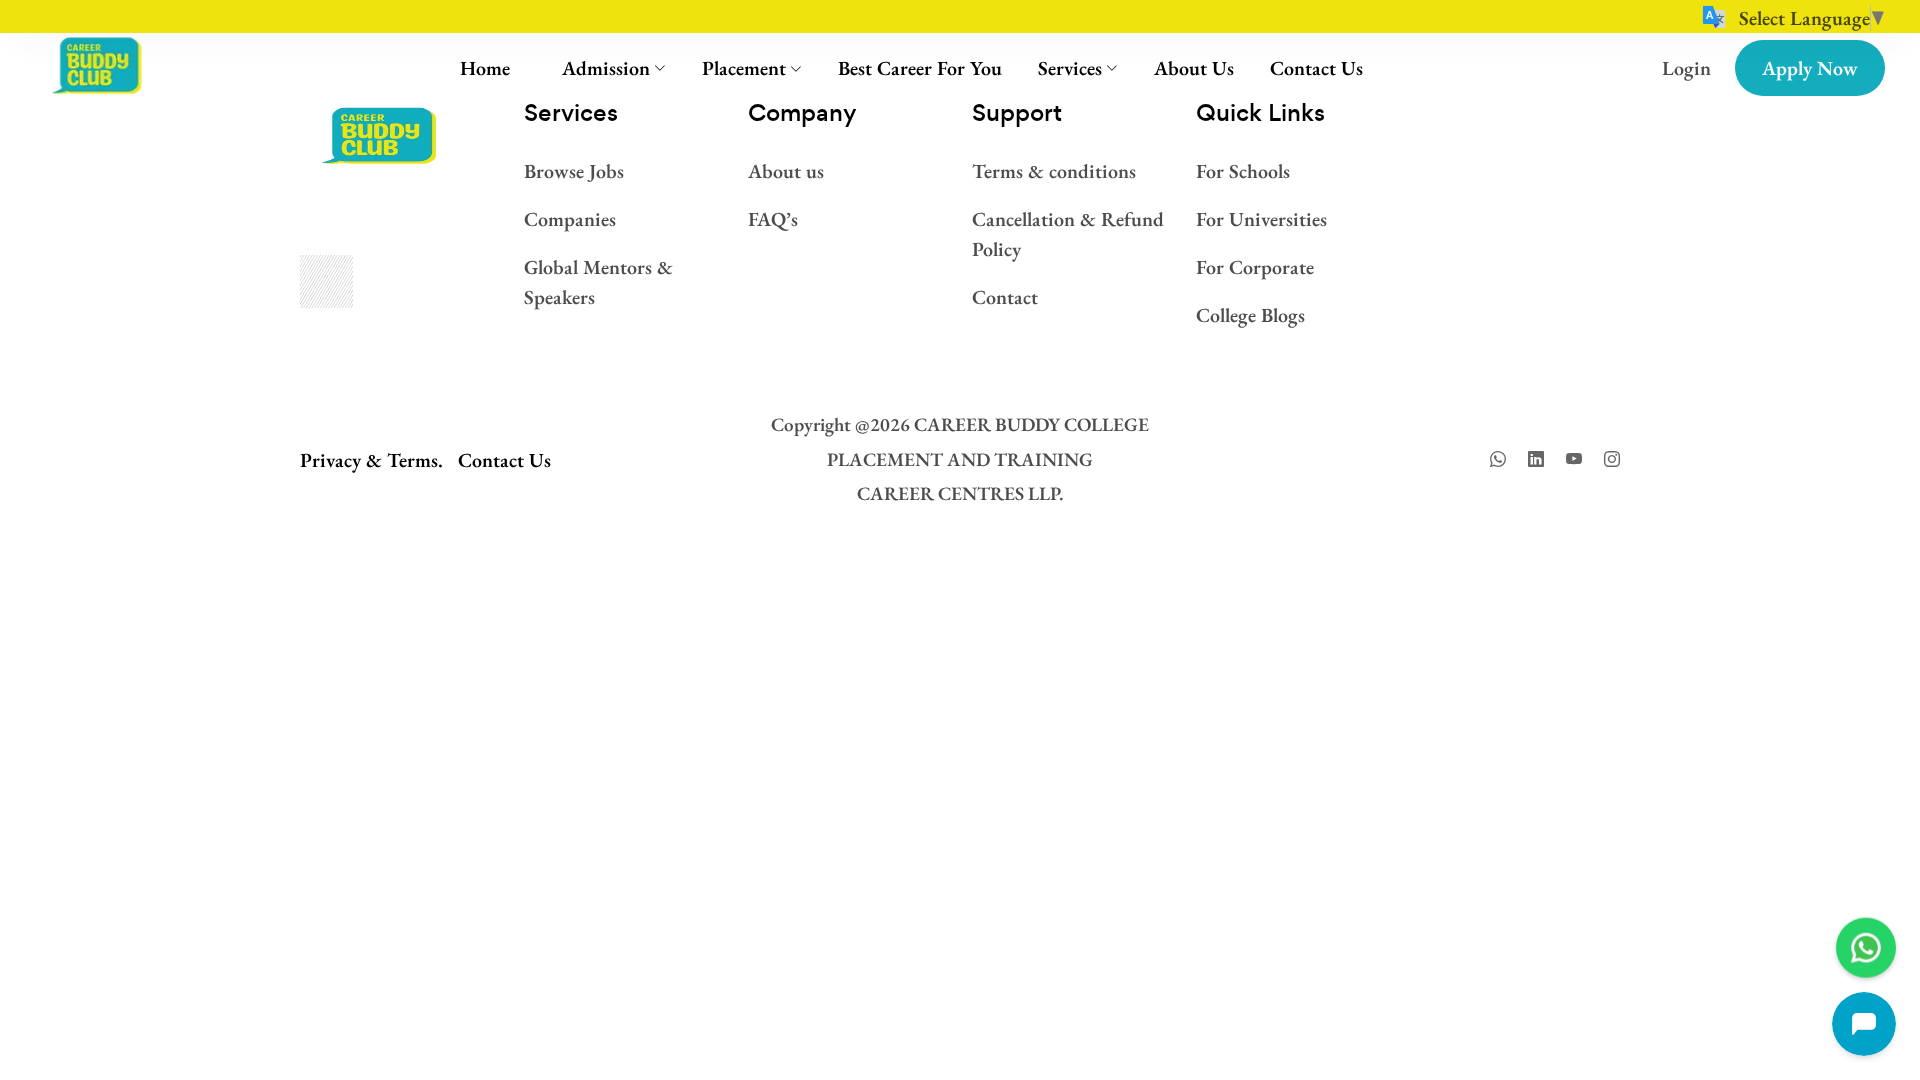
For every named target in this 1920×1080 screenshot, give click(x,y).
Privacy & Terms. (371, 460)
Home (485, 68)
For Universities (1261, 219)
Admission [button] (606, 68)
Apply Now (1810, 68)
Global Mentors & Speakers (598, 282)
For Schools (1243, 171)
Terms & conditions (1054, 171)
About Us (1194, 68)
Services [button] (1070, 68)
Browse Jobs (574, 171)
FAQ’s (773, 219)
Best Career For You (920, 68)
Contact (1005, 297)
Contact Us (1316, 68)
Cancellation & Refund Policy (1068, 234)
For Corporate (1255, 267)
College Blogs (1250, 315)
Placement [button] (744, 68)
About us (786, 171)
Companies (570, 219)
